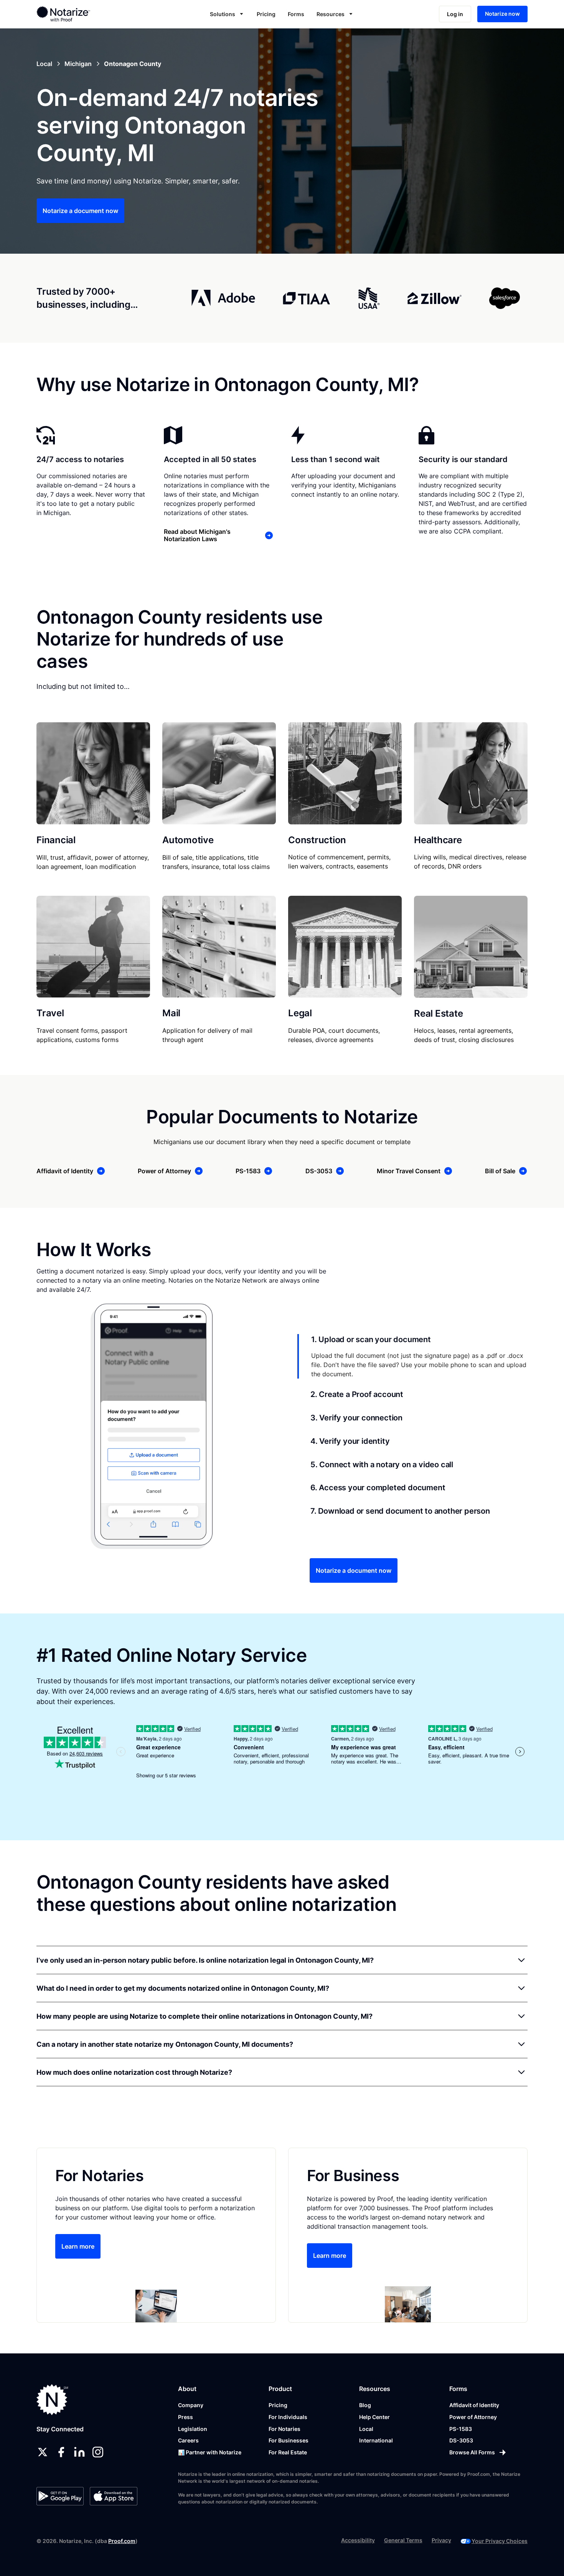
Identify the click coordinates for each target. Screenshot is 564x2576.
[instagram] (98, 2452)
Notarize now (502, 14)
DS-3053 (461, 2440)
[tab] (412, 1356)
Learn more (78, 2246)
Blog (365, 2405)
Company (191, 2405)
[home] (88, 14)
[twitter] (43, 2452)
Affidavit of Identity (474, 2405)
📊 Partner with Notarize (210, 2452)
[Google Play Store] (60, 2496)
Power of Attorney (473, 2417)
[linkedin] (79, 2452)
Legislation (193, 2429)
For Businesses (289, 2440)
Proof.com (122, 2541)
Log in (455, 14)
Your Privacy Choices (500, 2541)
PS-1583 (461, 2429)
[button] (227, 14)
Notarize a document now (80, 211)
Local (366, 2429)
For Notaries (284, 2429)
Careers (188, 2440)
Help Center (374, 2417)
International (376, 2440)
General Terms (403, 2540)
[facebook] (61, 2452)
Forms (296, 14)
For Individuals (288, 2417)
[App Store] (113, 2496)
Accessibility (358, 2540)
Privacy (441, 2540)
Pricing (266, 14)
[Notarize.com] (52, 2400)
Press (186, 2417)
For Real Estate (288, 2452)
